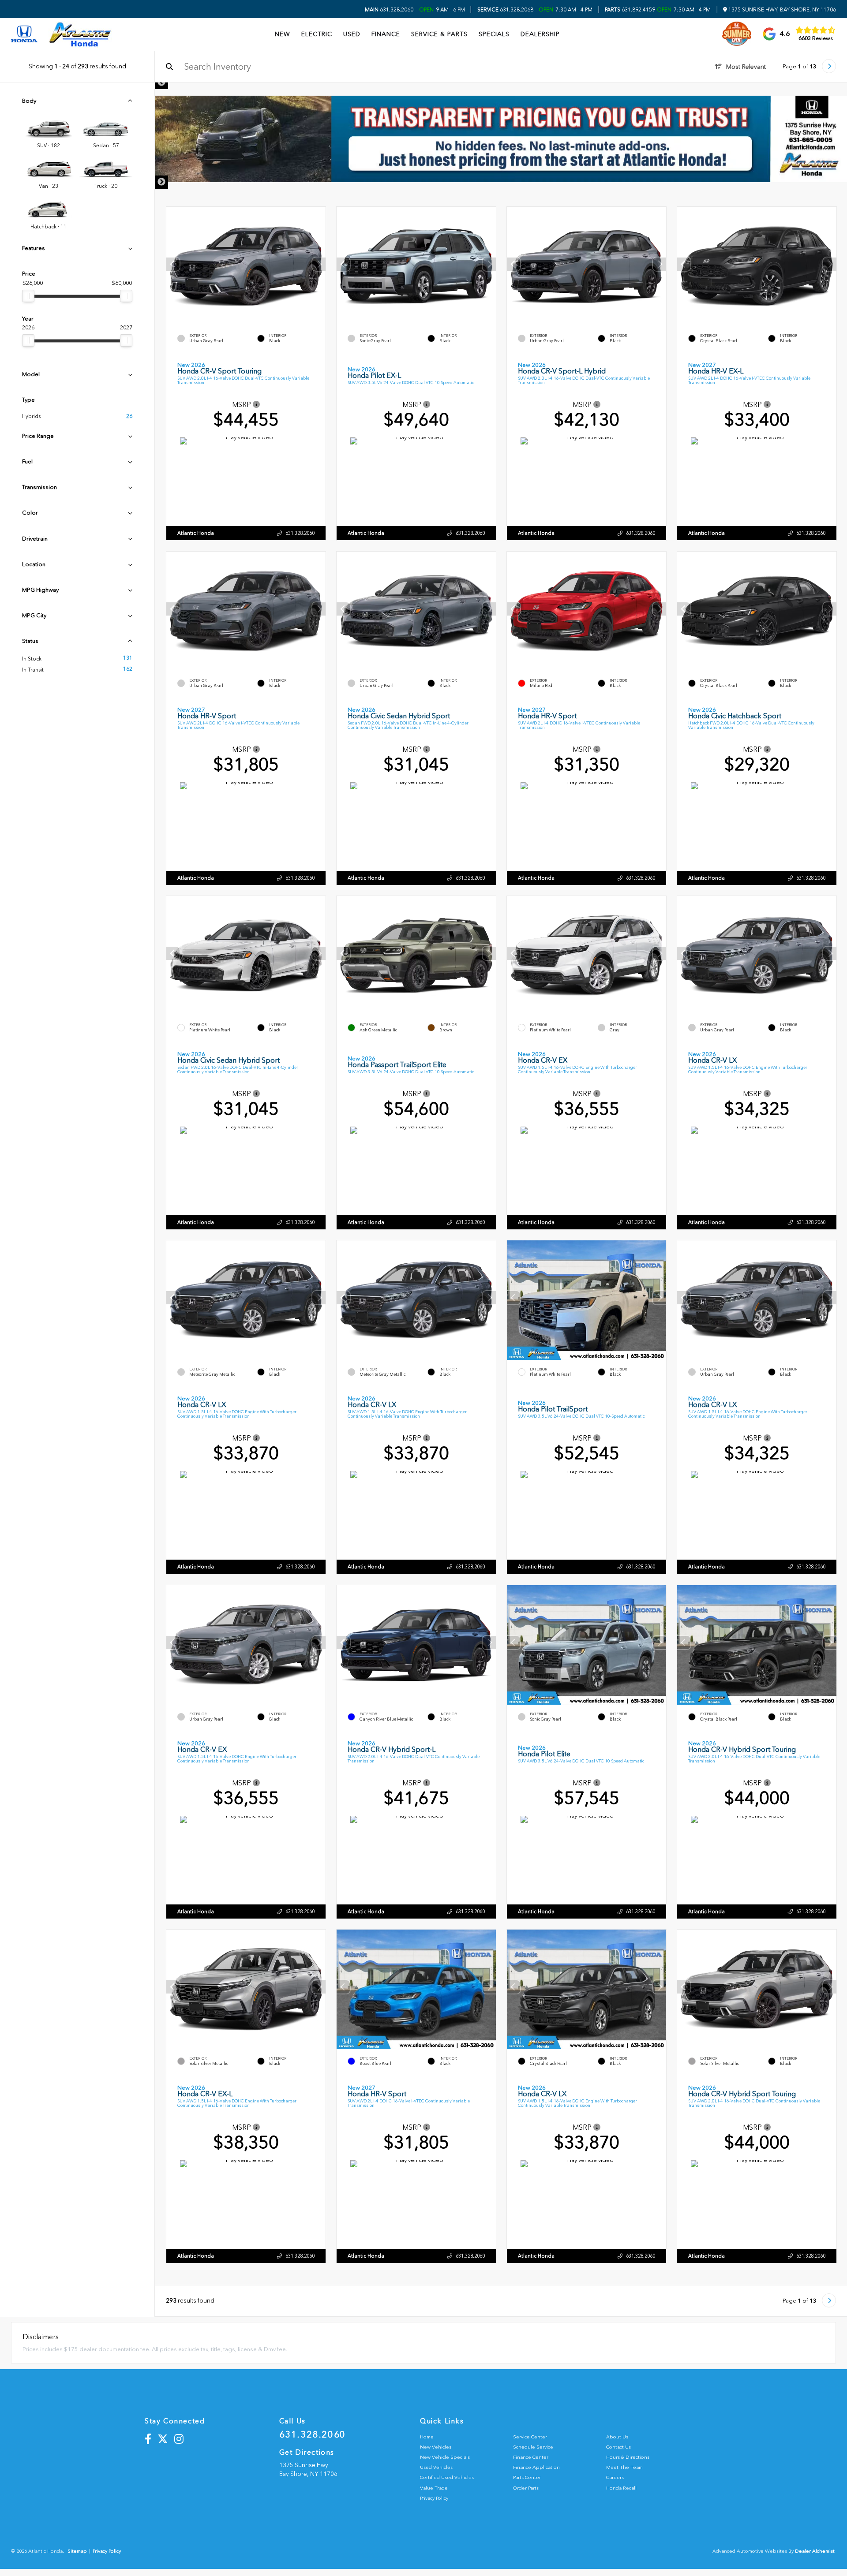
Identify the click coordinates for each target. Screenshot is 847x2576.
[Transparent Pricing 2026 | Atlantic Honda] (501, 139)
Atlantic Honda (196, 533)
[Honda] (24, 35)
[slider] (28, 296)
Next (161, 182)
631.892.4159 (630, 10)
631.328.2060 (389, 10)
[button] (319, 265)
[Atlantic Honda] (80, 34)
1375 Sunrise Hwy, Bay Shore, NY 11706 (781, 10)
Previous (161, 82)
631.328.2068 (505, 10)
